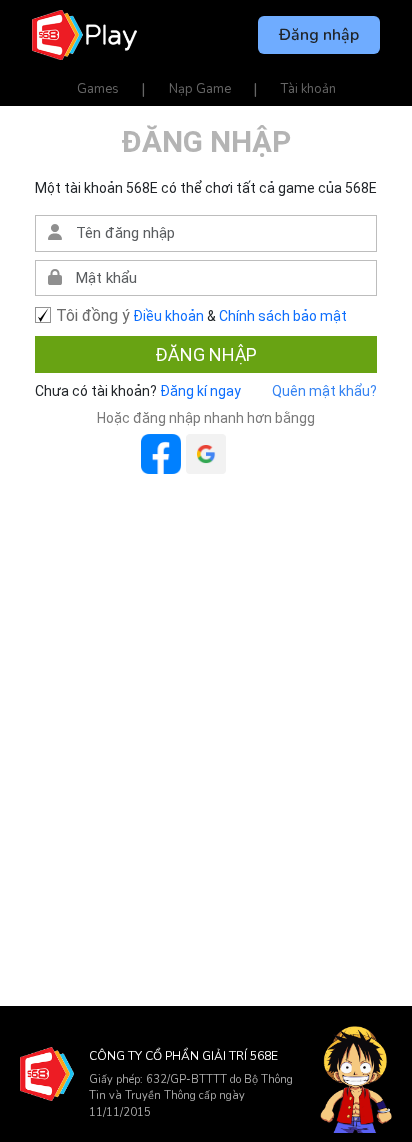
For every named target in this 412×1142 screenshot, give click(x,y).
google (206, 454)
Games (98, 89)
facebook (161, 454)
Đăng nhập (319, 35)
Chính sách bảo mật (283, 316)
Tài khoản (308, 89)
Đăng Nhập (206, 354)
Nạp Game (200, 89)
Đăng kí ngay (199, 391)
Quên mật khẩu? (324, 391)
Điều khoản (168, 316)
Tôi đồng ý (93, 315)
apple (251, 454)
